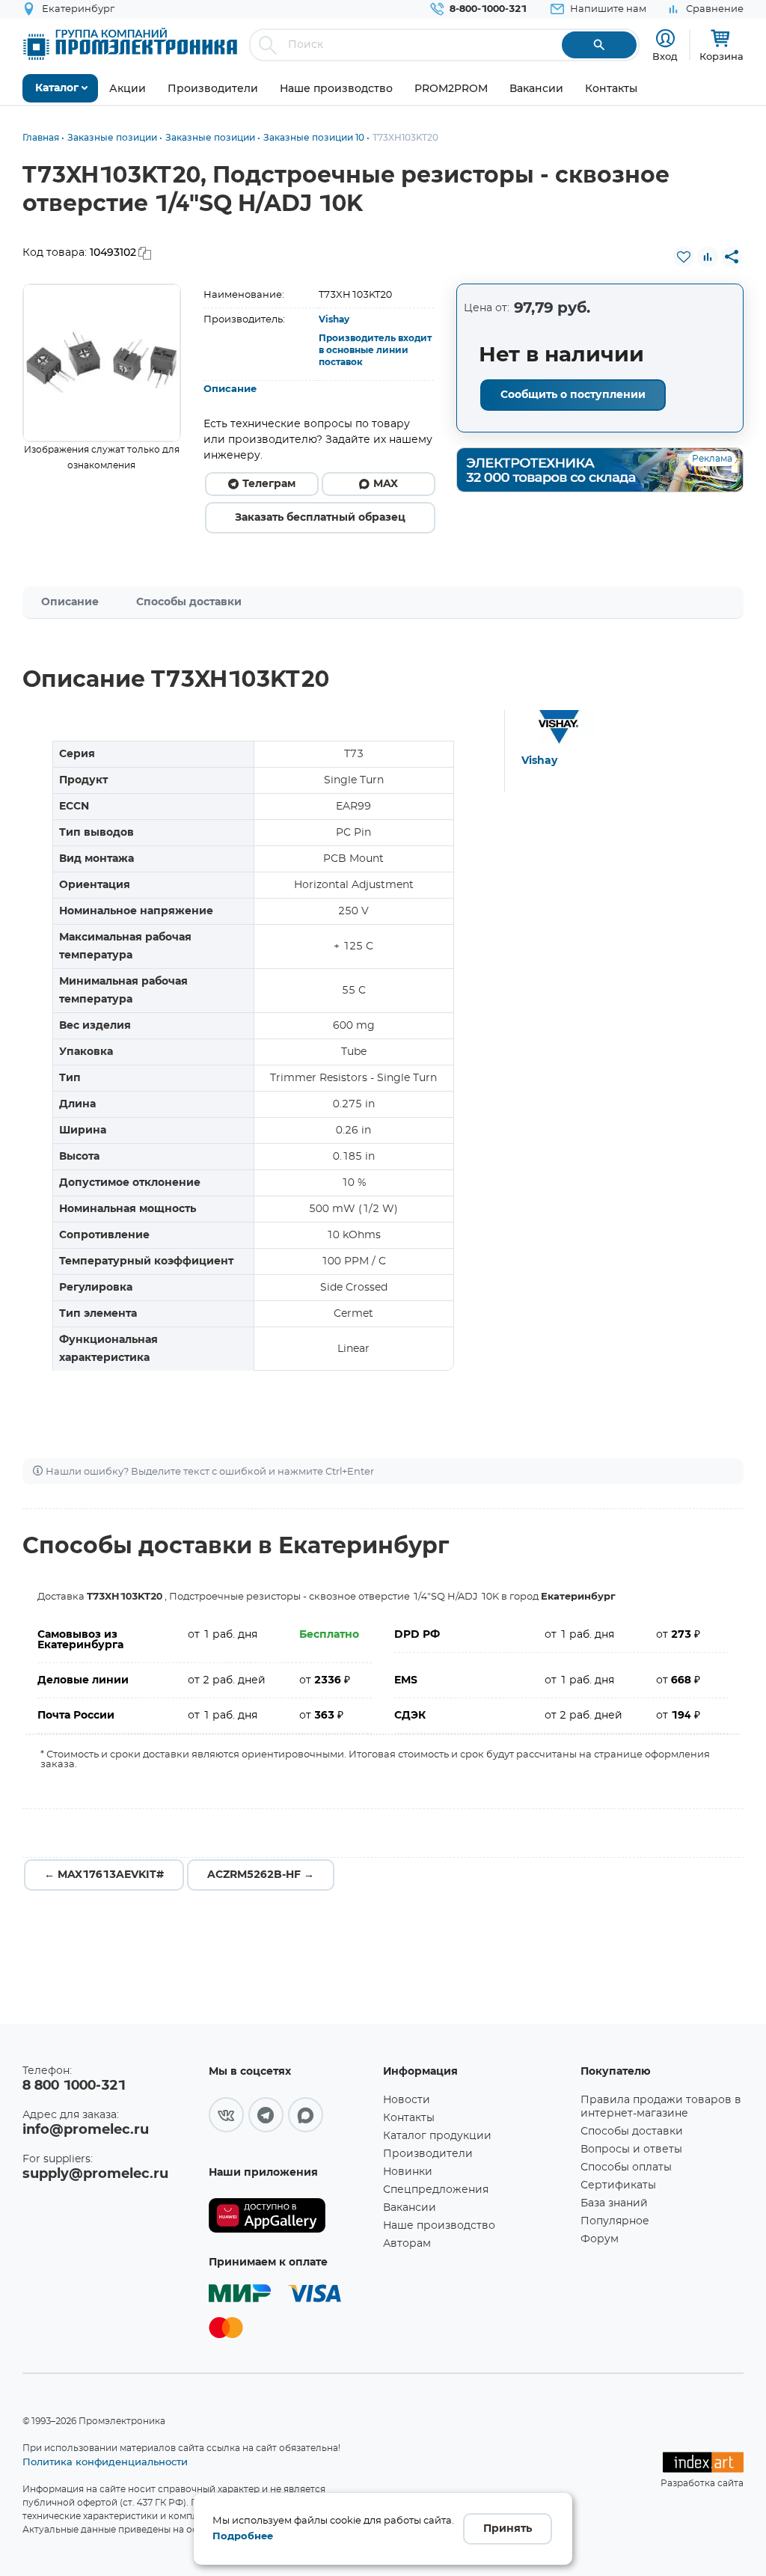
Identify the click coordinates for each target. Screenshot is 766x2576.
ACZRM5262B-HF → (261, 1875)
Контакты (409, 2118)
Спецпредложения (436, 2190)
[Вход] (665, 39)
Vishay (334, 319)
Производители (428, 2154)
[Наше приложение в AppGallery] (291, 2216)
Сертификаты (618, 2185)
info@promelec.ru (86, 2130)
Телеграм (269, 484)
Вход (665, 56)
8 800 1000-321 (74, 2086)
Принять (508, 2529)
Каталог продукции (437, 2136)
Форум (600, 2239)
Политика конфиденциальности (105, 2462)
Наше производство (439, 2226)
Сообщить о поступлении (573, 395)
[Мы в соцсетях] (226, 2115)
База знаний (614, 2203)
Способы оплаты (626, 2167)
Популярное (615, 2221)
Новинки (408, 2172)
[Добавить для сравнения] (708, 257)
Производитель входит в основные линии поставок (375, 350)
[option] (102, 363)
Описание (230, 389)
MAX (386, 484)
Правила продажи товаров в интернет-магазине (661, 2107)
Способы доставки (189, 602)
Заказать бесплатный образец (320, 518)
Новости (407, 2100)
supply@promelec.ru (95, 2174)
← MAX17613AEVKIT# (104, 1875)
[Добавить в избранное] (684, 257)
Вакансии (410, 2208)
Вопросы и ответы (631, 2150)
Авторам (407, 2244)
